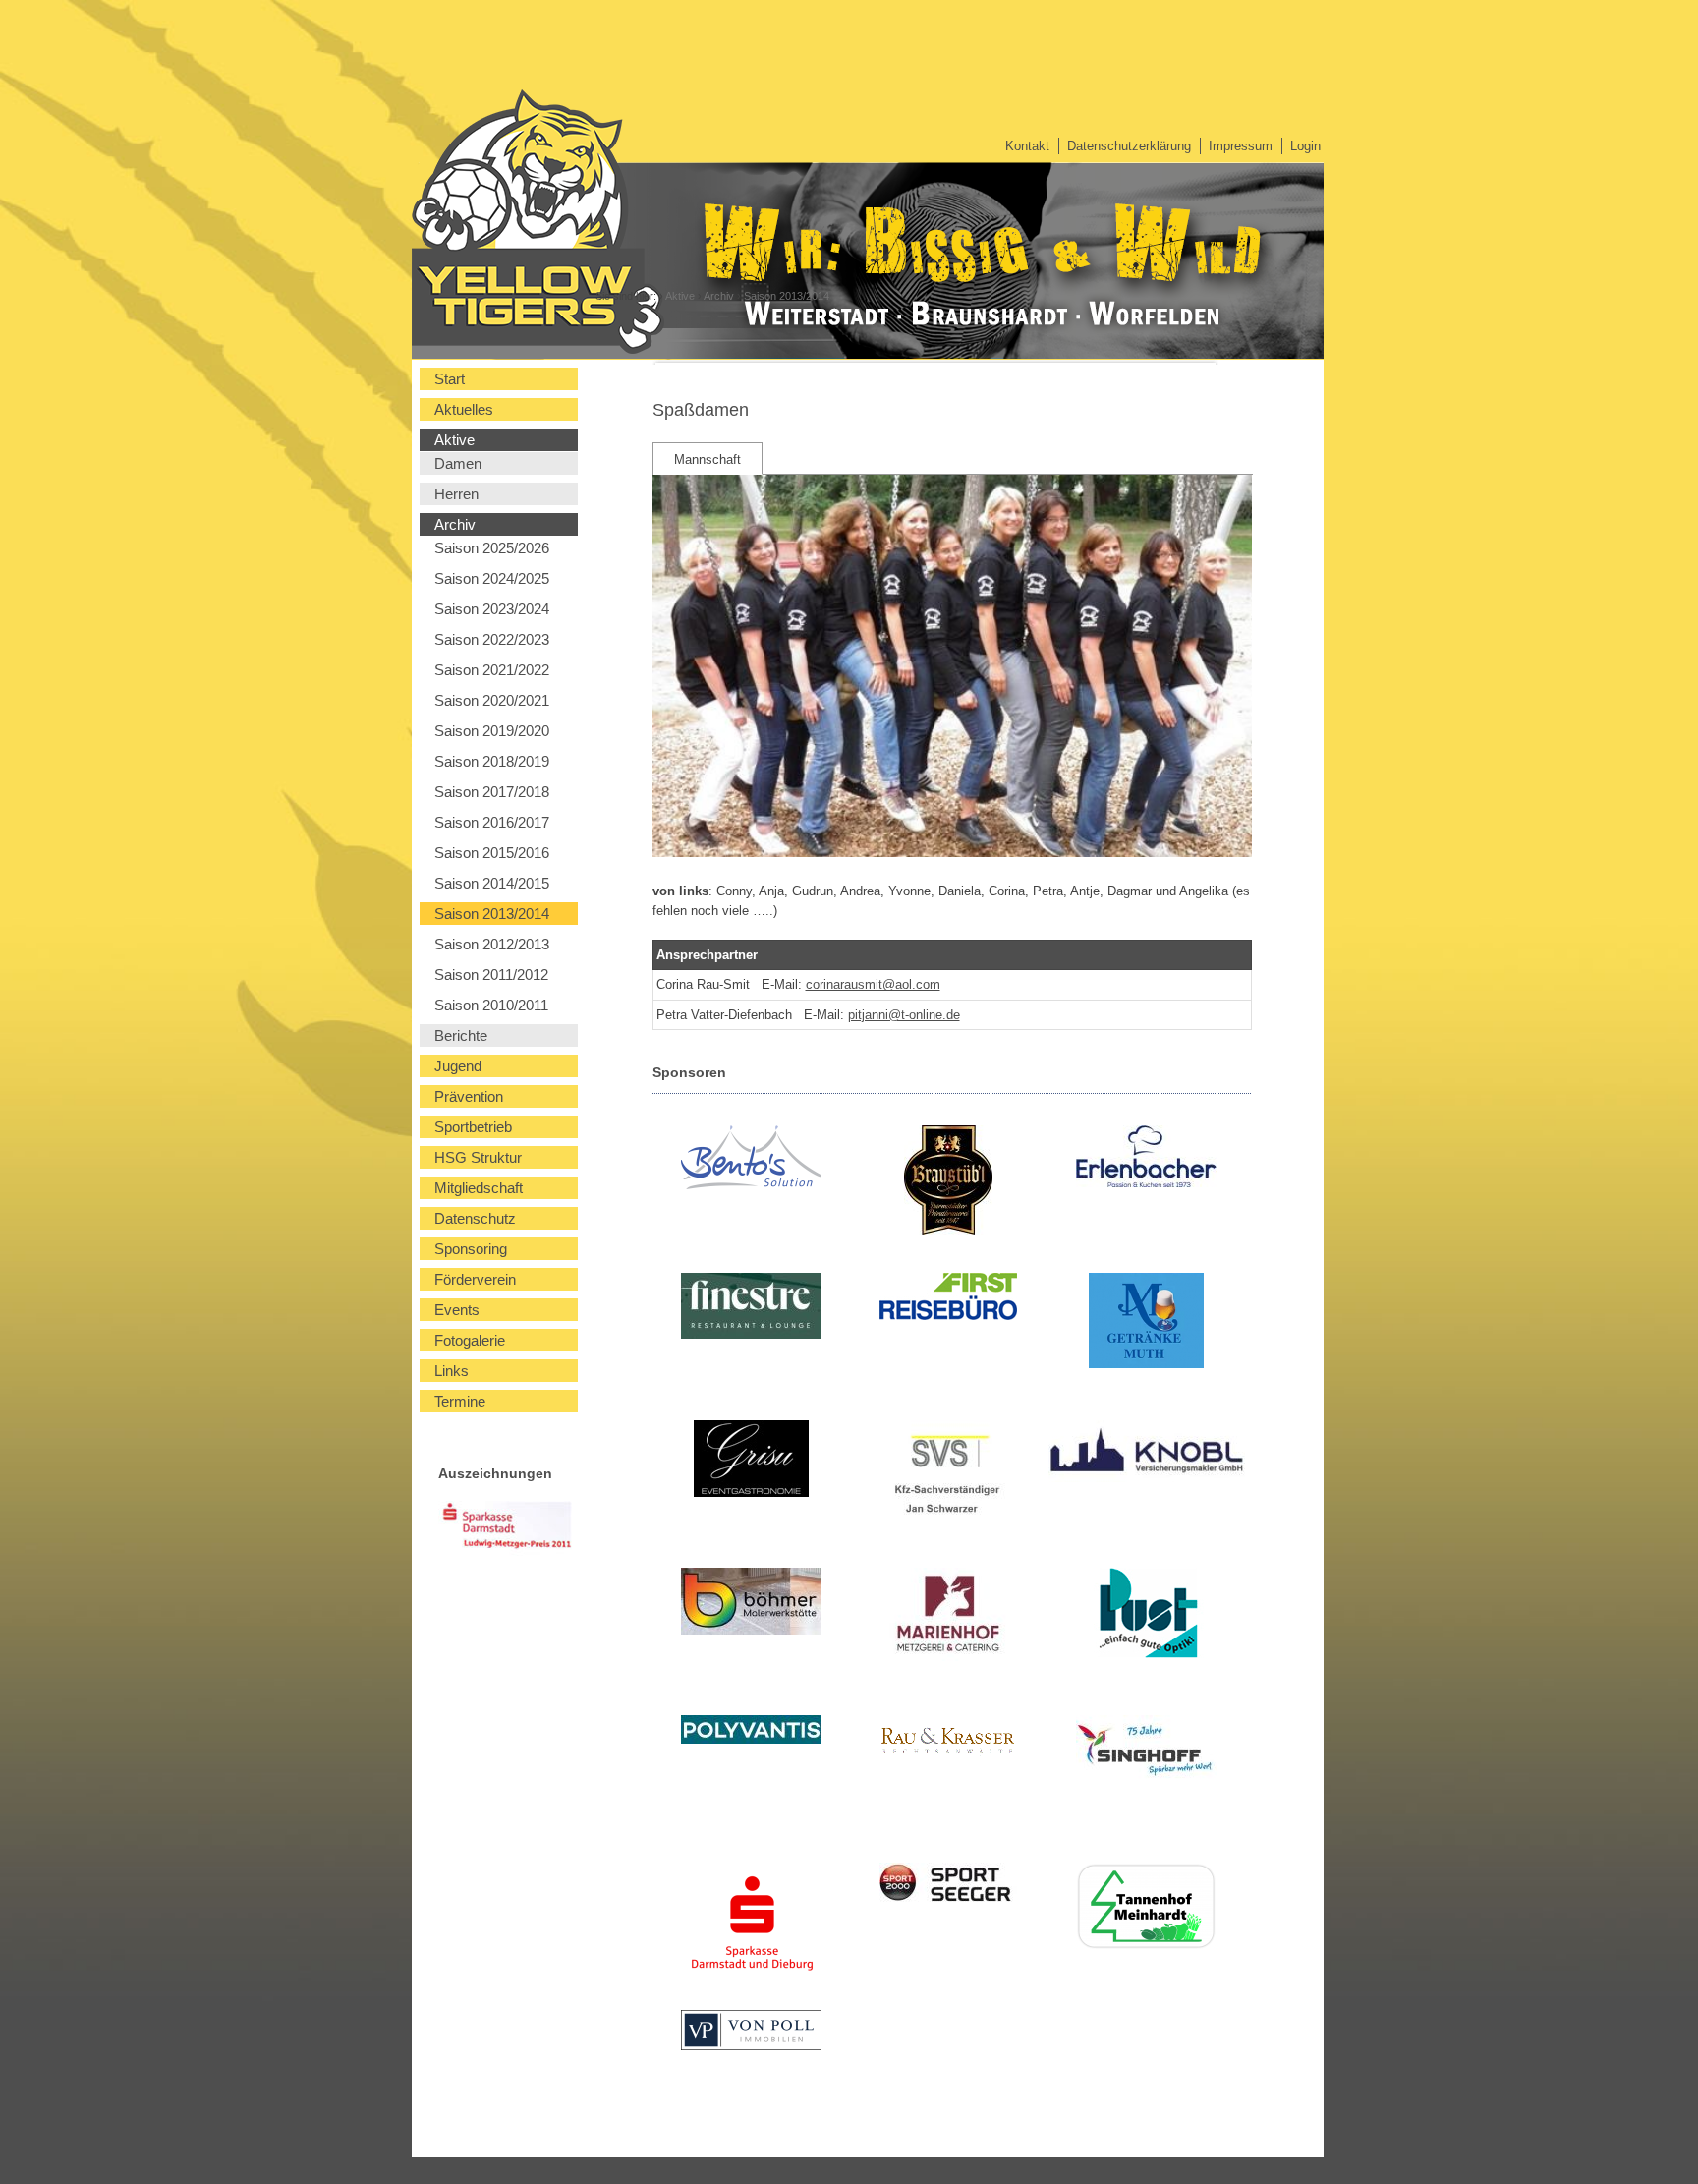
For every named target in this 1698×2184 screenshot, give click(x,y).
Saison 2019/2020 (492, 731)
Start (450, 379)
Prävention (469, 1096)
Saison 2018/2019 (492, 761)
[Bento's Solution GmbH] (751, 1160)
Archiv (719, 296)
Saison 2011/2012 (491, 975)
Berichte (461, 1035)
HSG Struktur (478, 1157)
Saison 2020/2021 (492, 700)
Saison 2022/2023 (492, 639)
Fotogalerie (470, 1340)
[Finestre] (751, 1309)
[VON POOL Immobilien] (751, 2033)
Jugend (458, 1066)
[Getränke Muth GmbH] (1146, 1323)
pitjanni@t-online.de (904, 1015)
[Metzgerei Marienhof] (949, 1617)
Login (1305, 146)
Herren (456, 494)
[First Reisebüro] (949, 1299)
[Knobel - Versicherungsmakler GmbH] (1146, 1454)
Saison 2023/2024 (492, 609)
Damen (458, 463)
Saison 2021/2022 (492, 670)
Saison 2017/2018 (492, 792)
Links (452, 1371)
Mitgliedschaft (479, 1188)
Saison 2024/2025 (492, 578)
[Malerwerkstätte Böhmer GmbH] (751, 1604)
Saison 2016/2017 (492, 822)
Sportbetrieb (473, 1127)
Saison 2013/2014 (787, 296)
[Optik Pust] (1146, 1616)
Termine (460, 1401)
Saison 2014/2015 (492, 883)
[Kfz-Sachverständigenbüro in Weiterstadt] (949, 1476)
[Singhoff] (1146, 1752)
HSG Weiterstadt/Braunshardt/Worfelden (448, 211)
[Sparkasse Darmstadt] (751, 1927)
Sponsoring (471, 1249)
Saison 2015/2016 (492, 853)
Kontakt (1027, 146)
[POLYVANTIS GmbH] (751, 1732)
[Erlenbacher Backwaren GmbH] (1146, 1159)
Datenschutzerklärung (1129, 146)
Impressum (1241, 146)
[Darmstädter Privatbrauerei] (949, 1183)
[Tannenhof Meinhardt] (1146, 1909)
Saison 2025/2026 (492, 548)
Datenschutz (475, 1218)
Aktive (680, 296)
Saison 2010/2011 (491, 1005)
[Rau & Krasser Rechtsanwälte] (949, 1746)
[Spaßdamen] (952, 853)
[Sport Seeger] (949, 1888)
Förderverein (475, 1279)
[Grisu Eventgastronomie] (751, 1462)
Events (457, 1310)
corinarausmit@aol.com (873, 984)
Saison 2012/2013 (492, 944)
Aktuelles (464, 409)
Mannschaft (707, 460)
